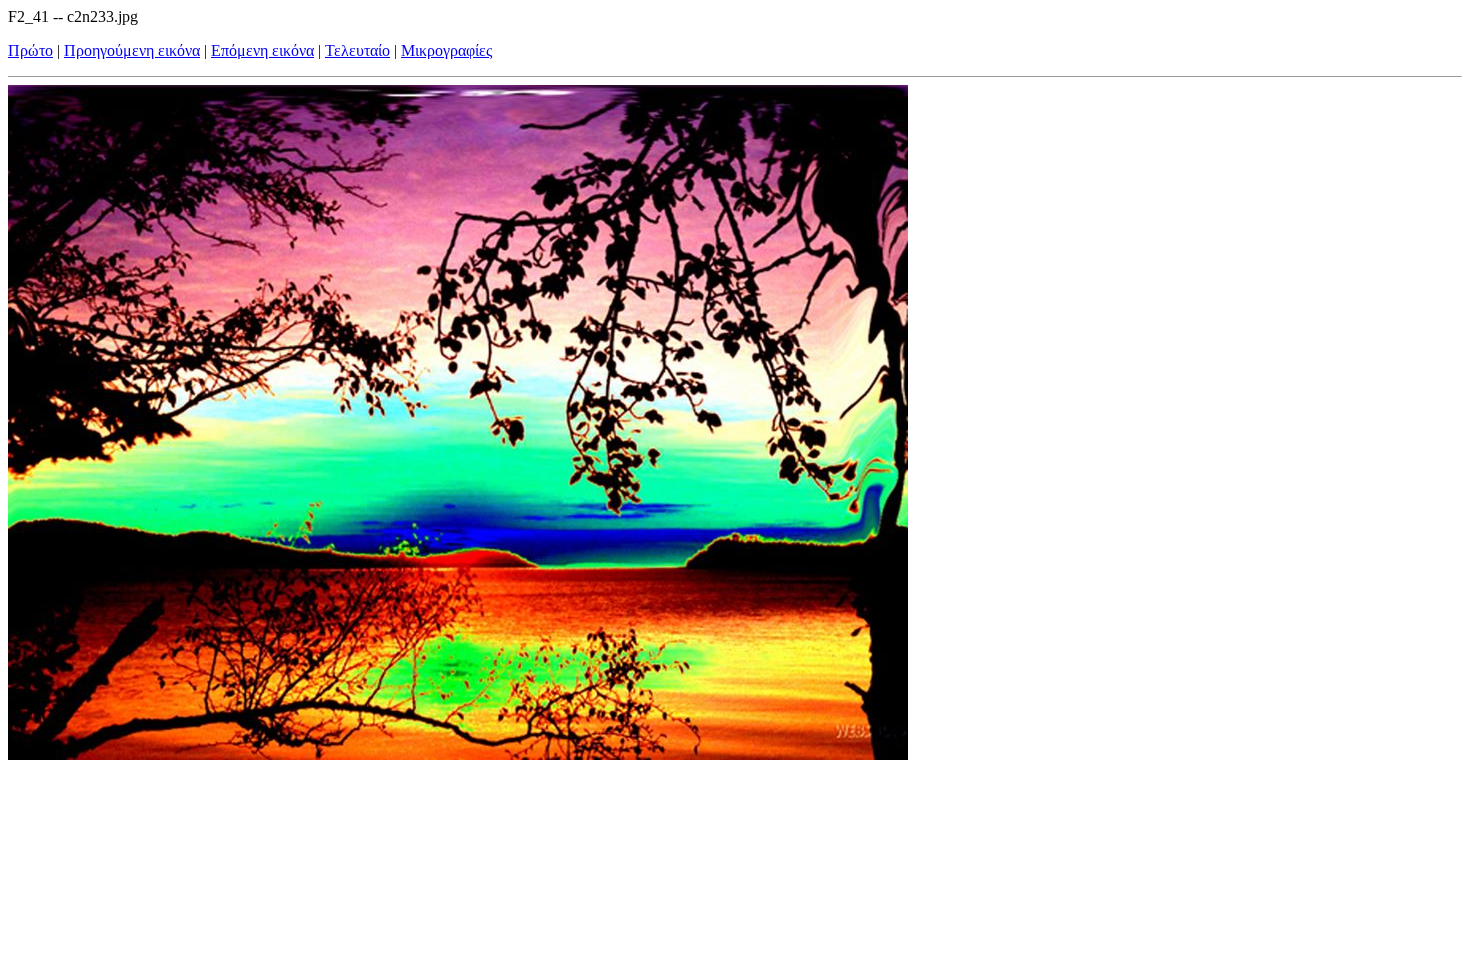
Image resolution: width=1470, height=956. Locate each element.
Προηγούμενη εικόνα (132, 50)
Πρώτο (30, 50)
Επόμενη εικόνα (262, 50)
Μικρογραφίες (446, 50)
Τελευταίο (357, 50)
